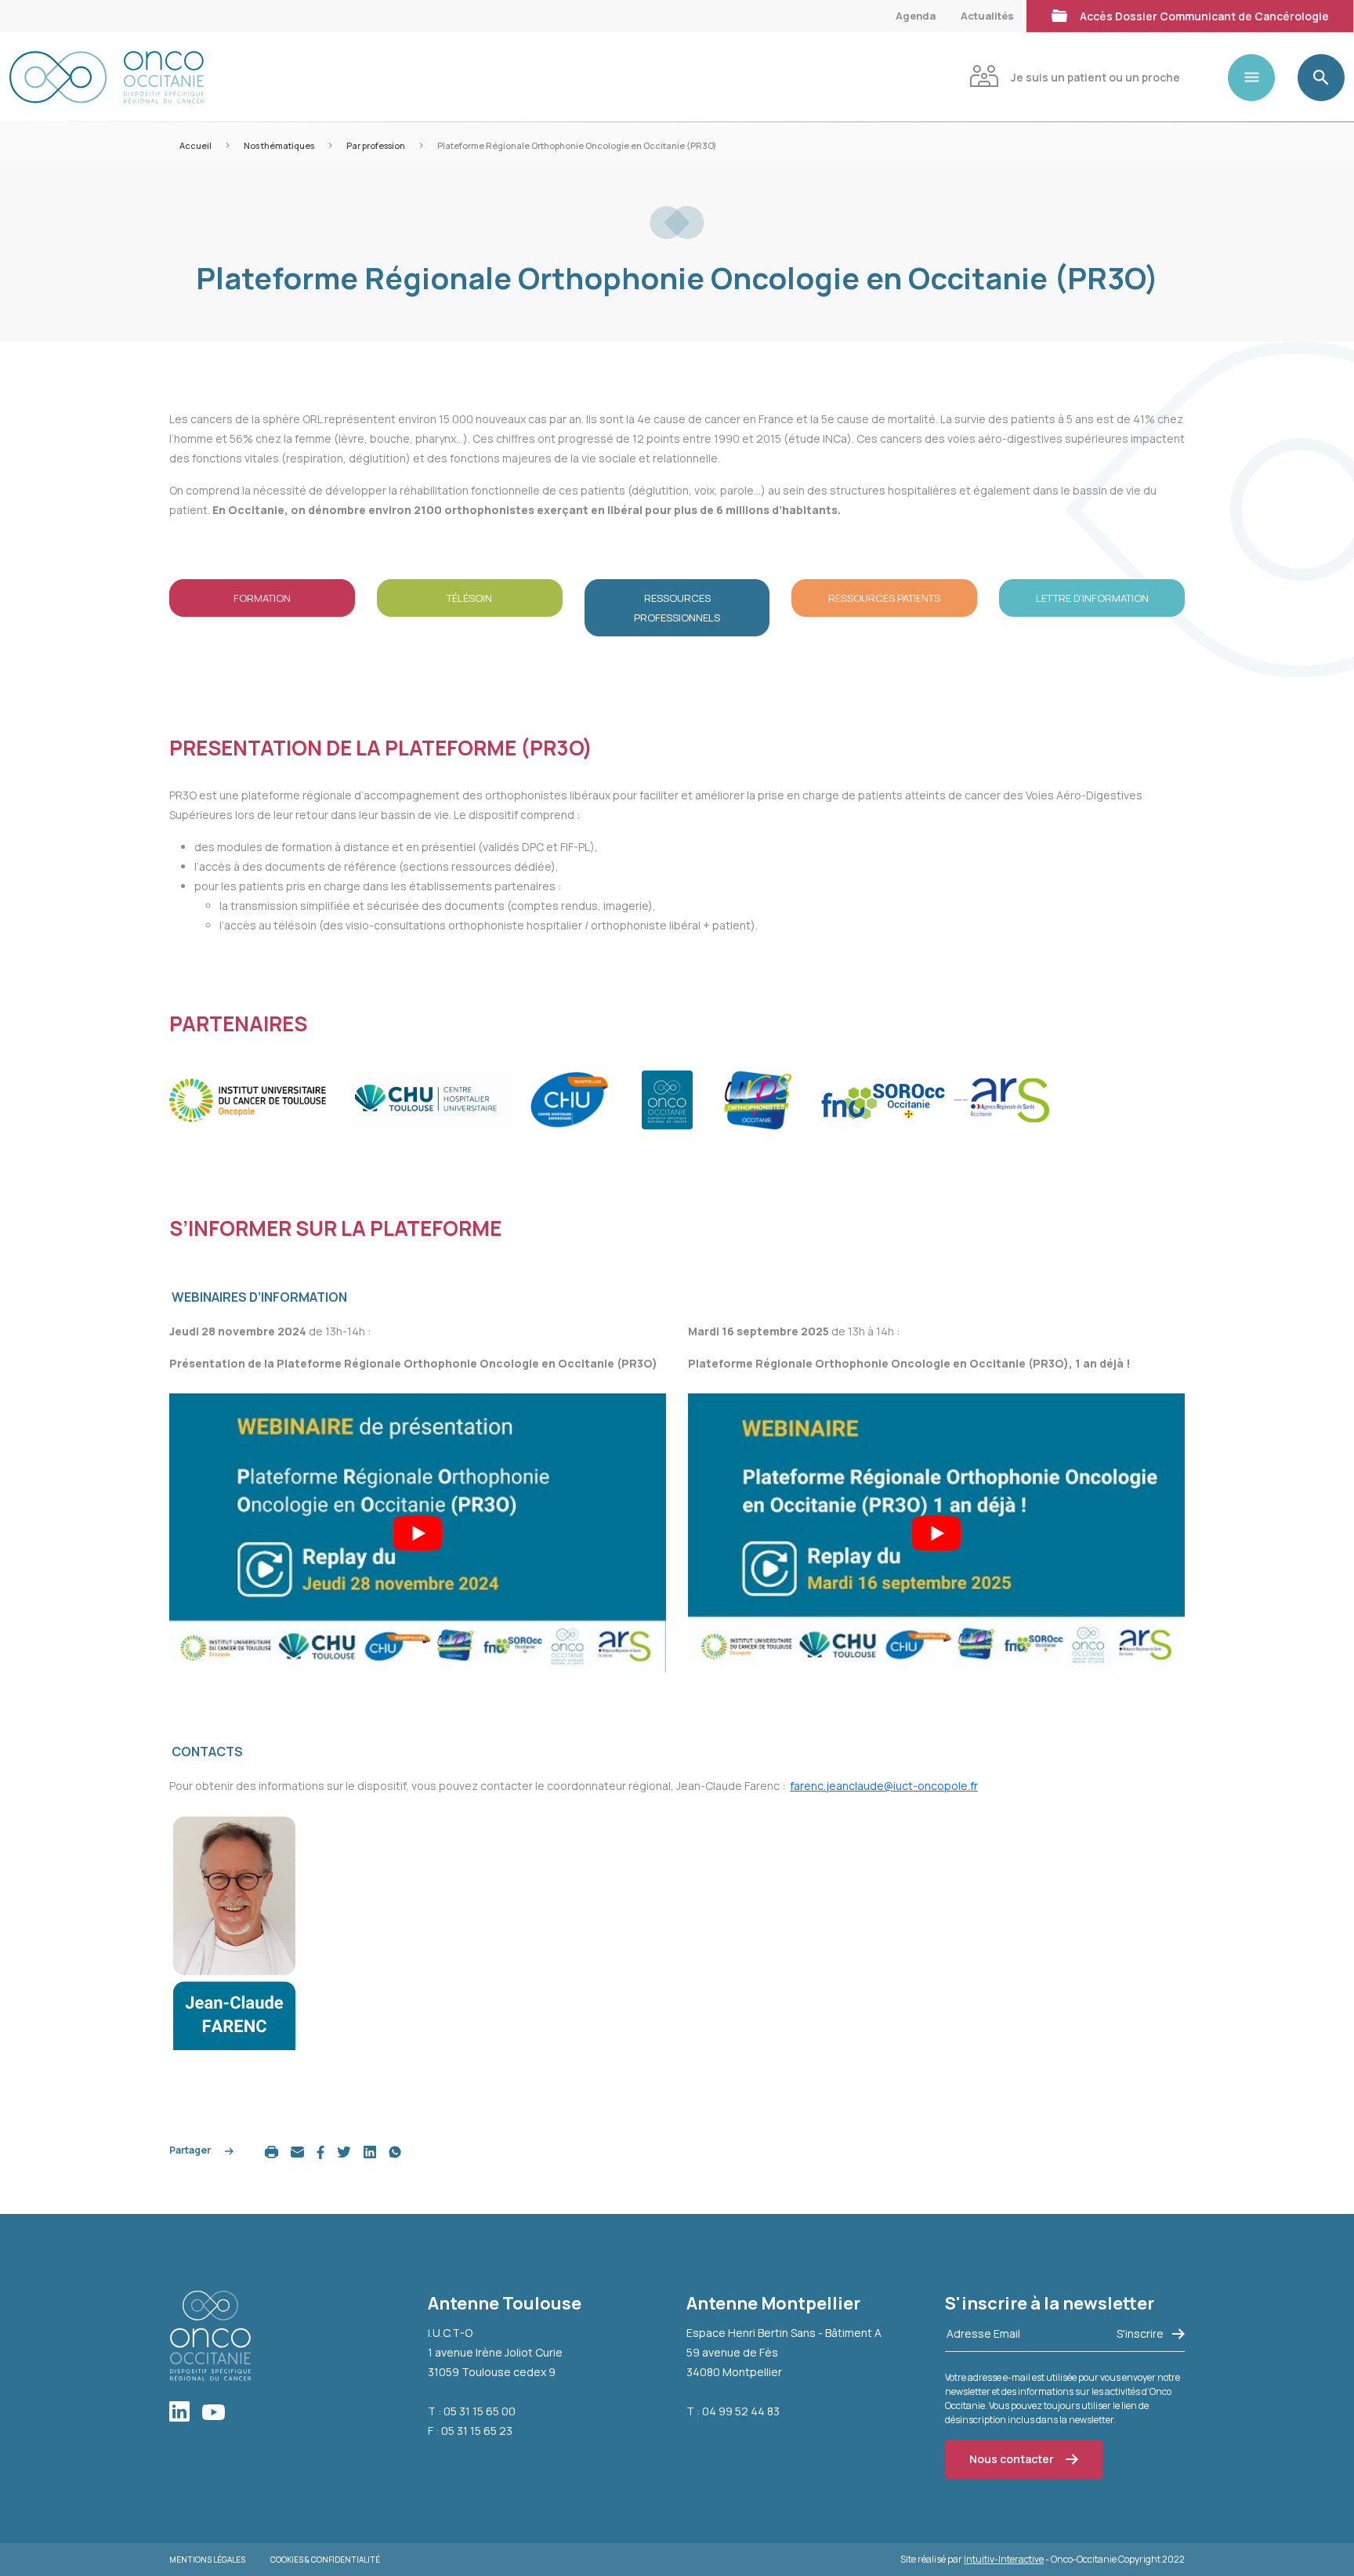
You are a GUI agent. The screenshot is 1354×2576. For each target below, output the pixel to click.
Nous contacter (1012, 2459)
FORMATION (262, 598)
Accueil (195, 145)
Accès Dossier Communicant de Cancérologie (1204, 16)
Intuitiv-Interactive (1004, 2559)
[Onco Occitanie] (107, 77)
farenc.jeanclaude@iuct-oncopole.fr (884, 1786)
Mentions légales (207, 2560)
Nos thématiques (279, 145)
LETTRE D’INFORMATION (1092, 598)
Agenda (916, 16)
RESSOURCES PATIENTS (884, 598)
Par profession (376, 145)
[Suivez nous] (186, 2413)
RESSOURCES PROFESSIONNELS (677, 608)
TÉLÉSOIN (469, 598)
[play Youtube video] (418, 1533)
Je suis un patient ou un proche (1095, 77)
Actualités (987, 16)
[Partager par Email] (297, 2151)
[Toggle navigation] (1258, 78)
